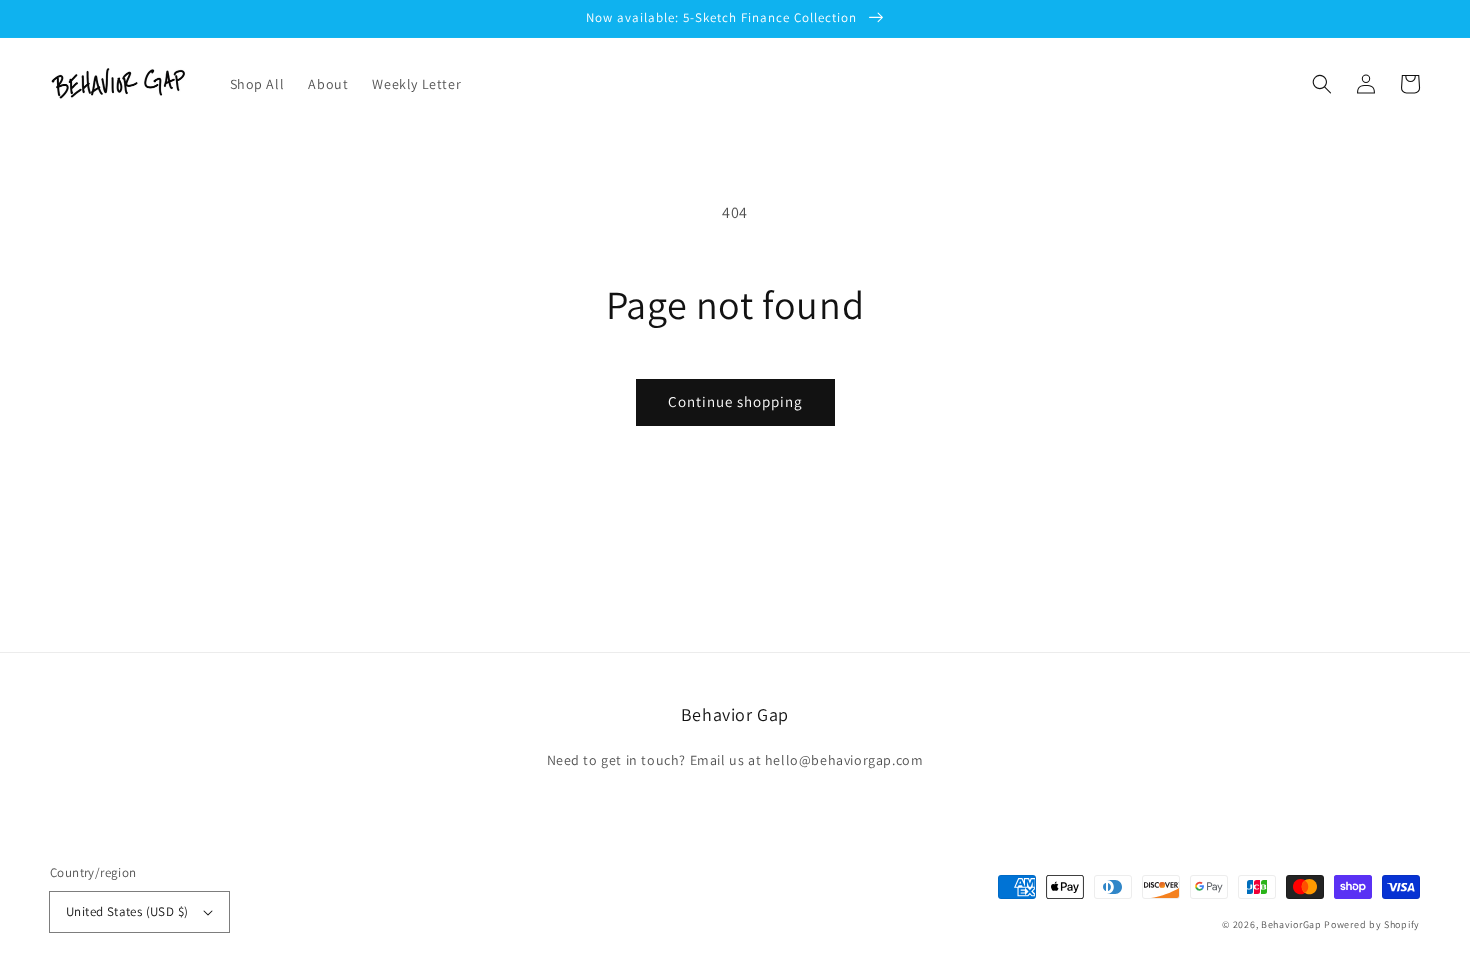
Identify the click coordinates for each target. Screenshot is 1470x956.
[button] (1322, 84)
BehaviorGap (1291, 924)
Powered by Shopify (1372, 924)
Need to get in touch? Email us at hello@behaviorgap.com (735, 760)
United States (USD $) (127, 911)
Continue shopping (735, 401)
